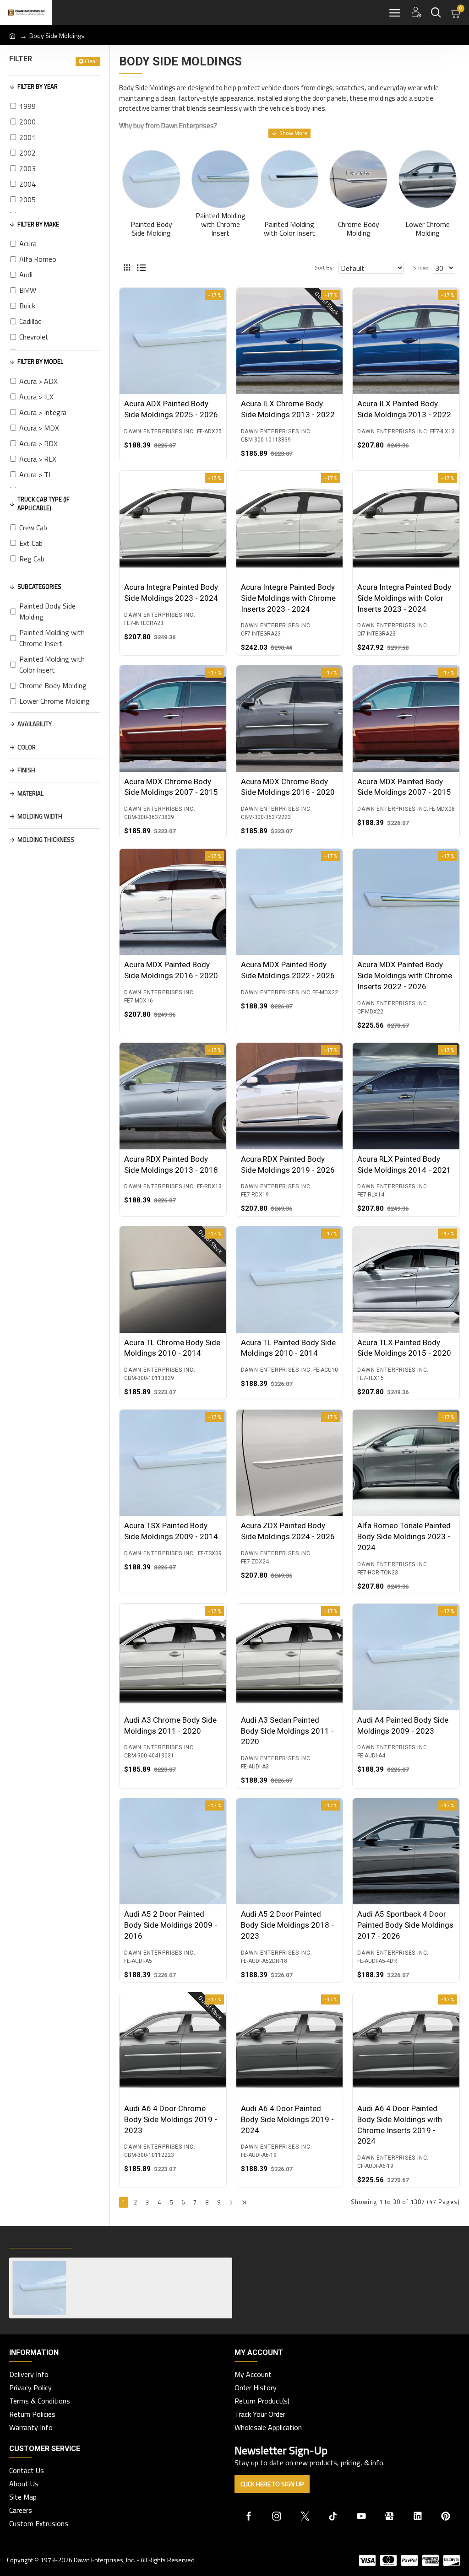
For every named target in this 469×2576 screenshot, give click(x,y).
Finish (26, 770)
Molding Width (40, 816)
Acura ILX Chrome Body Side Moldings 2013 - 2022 (288, 409)
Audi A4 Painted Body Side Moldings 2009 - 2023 (403, 1725)
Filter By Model (40, 361)
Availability (35, 724)
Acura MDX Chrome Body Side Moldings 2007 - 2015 (171, 787)
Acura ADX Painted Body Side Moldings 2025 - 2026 (171, 409)
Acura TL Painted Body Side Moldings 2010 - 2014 (288, 1348)
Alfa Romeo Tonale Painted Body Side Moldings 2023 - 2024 (404, 1536)
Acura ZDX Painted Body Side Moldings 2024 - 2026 (288, 1531)
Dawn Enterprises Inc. (160, 431)
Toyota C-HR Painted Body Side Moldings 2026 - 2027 (150, 2265)
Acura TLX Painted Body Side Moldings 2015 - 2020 (404, 1348)
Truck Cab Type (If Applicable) (44, 504)
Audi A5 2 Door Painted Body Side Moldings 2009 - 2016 (171, 1925)
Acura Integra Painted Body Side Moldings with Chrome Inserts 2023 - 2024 (288, 598)
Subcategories (39, 587)
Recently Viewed (41, 2239)
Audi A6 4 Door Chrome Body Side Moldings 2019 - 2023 (171, 2119)
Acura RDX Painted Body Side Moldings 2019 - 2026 (288, 1164)
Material (30, 793)
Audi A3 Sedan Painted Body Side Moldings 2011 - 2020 (287, 1731)
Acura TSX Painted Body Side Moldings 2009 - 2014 (171, 1531)
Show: (421, 267)
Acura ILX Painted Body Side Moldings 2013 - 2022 (404, 409)
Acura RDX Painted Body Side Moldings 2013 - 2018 (171, 1164)
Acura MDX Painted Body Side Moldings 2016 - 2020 (171, 970)
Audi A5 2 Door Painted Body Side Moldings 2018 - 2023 (287, 1925)
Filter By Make (38, 224)
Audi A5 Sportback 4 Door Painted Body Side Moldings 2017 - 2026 (405, 1925)
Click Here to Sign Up (272, 2484)
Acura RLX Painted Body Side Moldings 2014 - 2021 (404, 1164)
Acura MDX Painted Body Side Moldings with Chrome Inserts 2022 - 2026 (405, 975)
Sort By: (324, 267)
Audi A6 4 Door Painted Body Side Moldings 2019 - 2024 (287, 2119)
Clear (91, 61)
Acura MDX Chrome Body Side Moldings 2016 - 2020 (288, 787)
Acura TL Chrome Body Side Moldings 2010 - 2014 (172, 1348)
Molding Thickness (46, 840)
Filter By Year (38, 86)
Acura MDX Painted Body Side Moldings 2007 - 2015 (404, 787)
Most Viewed (105, 2239)
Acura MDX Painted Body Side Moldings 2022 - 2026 (288, 970)
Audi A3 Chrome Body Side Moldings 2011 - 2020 (170, 1725)
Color (27, 747)
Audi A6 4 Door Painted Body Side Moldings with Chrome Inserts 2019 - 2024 (400, 2125)
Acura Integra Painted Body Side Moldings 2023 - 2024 (171, 593)
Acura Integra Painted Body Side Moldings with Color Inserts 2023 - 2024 (404, 598)
